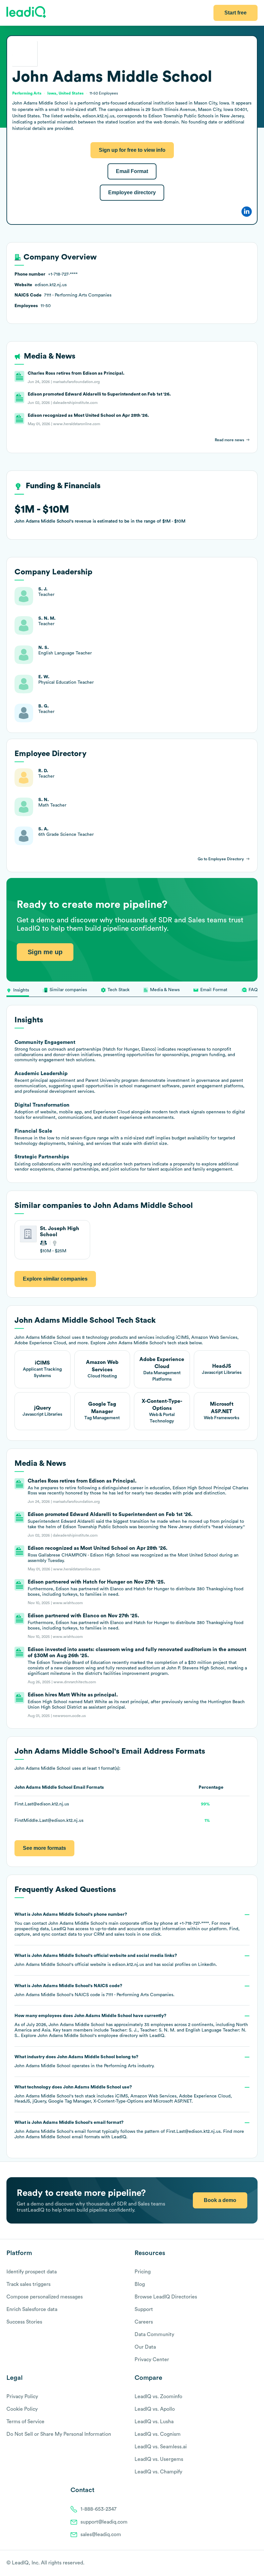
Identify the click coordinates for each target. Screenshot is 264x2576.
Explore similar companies (55, 1279)
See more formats (44, 1848)
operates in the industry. (85, 2061)
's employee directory (88, 2036)
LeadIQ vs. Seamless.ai (161, 2447)
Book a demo (220, 2200)
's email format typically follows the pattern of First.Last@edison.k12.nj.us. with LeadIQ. (129, 2130)
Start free (236, 13)
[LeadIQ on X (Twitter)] (243, 2563)
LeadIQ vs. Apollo (155, 2409)
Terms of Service (25, 2422)
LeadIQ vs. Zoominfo (158, 2397)
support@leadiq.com (104, 2522)
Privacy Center (152, 2360)
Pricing (143, 2272)
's (94, 1990)
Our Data (145, 2347)
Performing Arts (120, 2066)
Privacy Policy (22, 2397)
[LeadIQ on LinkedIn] (249, 2563)
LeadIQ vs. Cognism (158, 2434)
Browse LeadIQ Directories (166, 2297)
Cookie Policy (22, 2409)
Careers (144, 2322)
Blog (140, 2284)
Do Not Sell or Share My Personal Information (59, 2434)
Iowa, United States (66, 93)
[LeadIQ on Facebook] (239, 2563)
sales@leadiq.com (101, 2535)
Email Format (132, 171)
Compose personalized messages (45, 2297)
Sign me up (45, 952)
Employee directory (132, 192)
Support (144, 2309)
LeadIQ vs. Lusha (154, 2422)
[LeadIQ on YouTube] (255, 2563)
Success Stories (24, 2322)
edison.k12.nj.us (128, 1965)
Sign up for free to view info (132, 150)
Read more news (229, 440)
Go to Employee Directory (221, 859)
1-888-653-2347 (99, 2509)
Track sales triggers (28, 2284)
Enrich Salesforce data (32, 2309)
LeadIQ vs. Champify (158, 2472)
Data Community (154, 2334)
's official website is (116, 1960)
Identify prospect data (32, 2272)
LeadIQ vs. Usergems (159, 2459)
